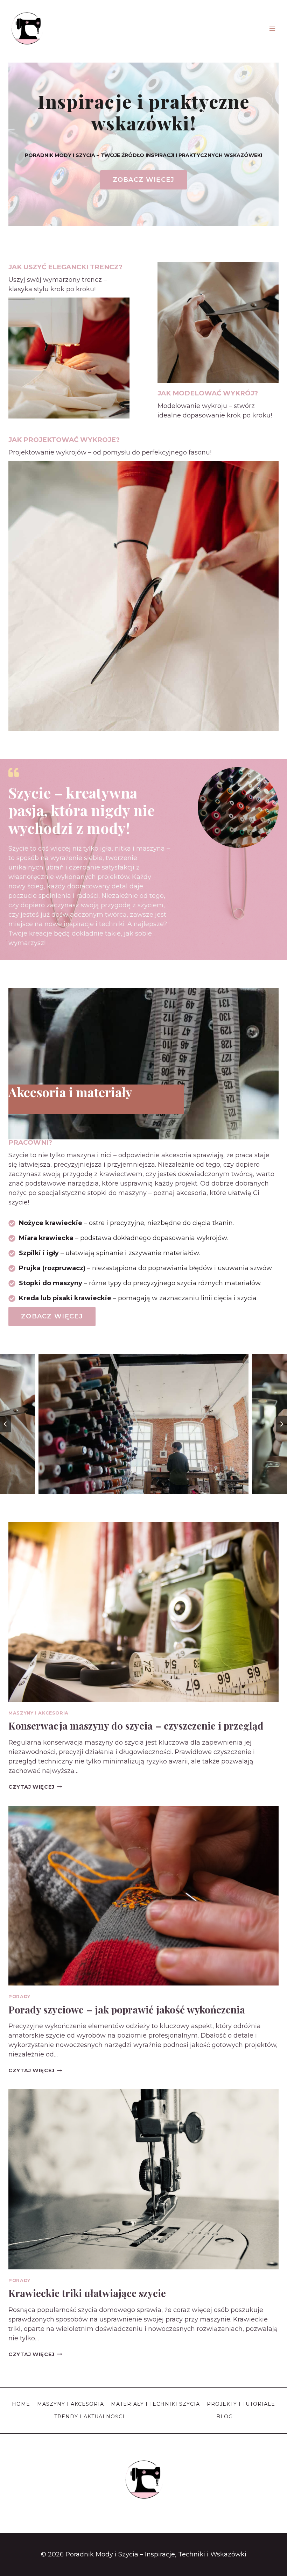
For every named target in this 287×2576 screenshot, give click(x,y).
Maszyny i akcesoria (38, 1713)
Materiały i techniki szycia (155, 2404)
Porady (19, 1997)
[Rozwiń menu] (272, 28)
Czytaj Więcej (35, 1787)
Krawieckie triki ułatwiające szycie (87, 2293)
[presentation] (143, 1612)
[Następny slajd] (281, 1424)
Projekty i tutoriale (241, 2404)
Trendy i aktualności (89, 2417)
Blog (225, 2417)
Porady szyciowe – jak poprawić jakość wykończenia (127, 2009)
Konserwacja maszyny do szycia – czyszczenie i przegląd (136, 1726)
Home (21, 2404)
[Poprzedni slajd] (6, 1424)
